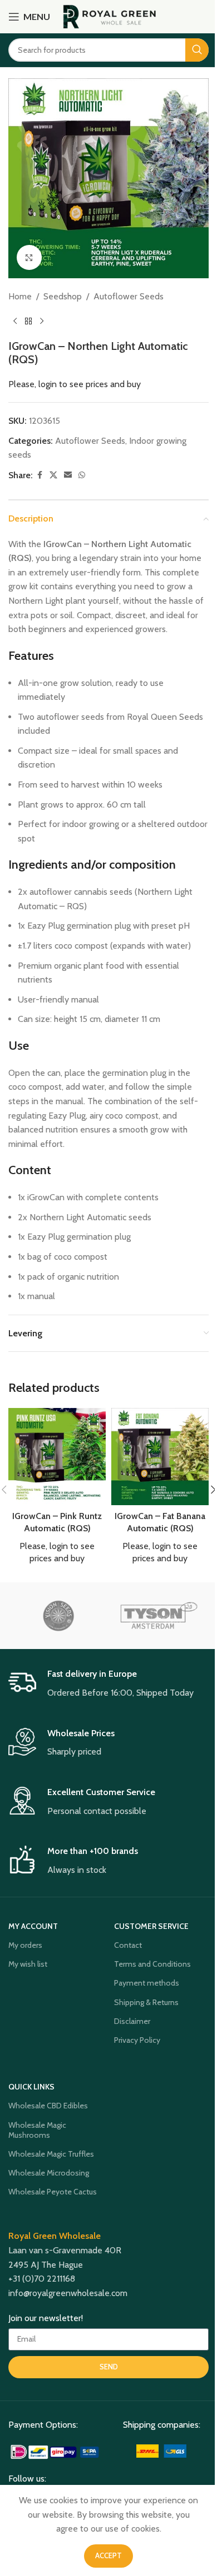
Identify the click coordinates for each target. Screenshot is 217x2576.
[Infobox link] (108, 1684)
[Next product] (42, 322)
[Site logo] (110, 16)
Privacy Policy (137, 2040)
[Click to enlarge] (29, 257)
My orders (25, 1945)
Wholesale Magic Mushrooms (37, 2130)
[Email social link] (68, 475)
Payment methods (147, 1983)
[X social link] (53, 475)
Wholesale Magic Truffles (51, 2154)
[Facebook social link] (40, 475)
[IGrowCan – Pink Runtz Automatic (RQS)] (57, 1457)
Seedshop (63, 296)
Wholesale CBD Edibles (48, 2106)
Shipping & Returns (146, 2002)
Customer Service (151, 1926)
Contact (128, 1945)
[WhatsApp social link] (82, 475)
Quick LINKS (31, 2087)
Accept (108, 2555)
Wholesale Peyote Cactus (53, 2192)
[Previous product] (15, 322)
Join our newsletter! (46, 2318)
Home (20, 296)
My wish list (28, 1964)
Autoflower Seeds (129, 296)
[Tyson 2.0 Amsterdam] (159, 1616)
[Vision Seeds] (58, 1616)
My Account (33, 1926)
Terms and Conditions (152, 1964)
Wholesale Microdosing (49, 2173)
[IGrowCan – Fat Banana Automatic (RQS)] (160, 1457)
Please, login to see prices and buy (75, 384)
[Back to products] (28, 322)
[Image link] (56, 2451)
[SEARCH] (197, 50)
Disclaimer (132, 2021)
